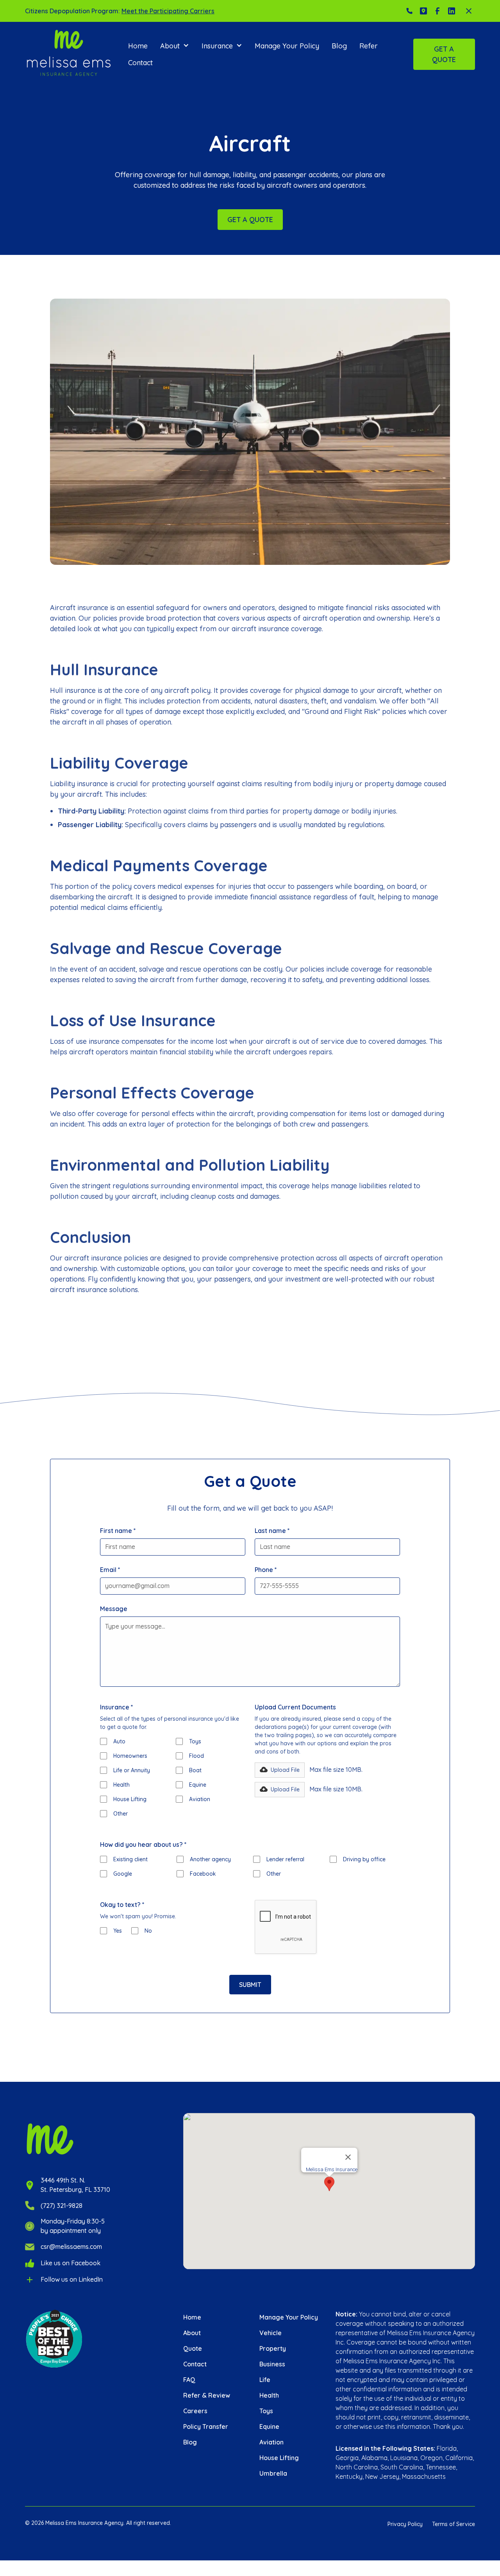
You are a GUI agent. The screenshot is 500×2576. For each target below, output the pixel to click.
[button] (175, 46)
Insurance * (117, 1707)
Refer (369, 46)
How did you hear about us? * (143, 1844)
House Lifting (279, 2458)
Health (269, 2395)
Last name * (272, 1531)
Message (114, 1609)
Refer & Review (207, 2395)
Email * (110, 1570)
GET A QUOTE (250, 220)
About (192, 2333)
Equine (269, 2426)
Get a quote (444, 54)
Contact (140, 63)
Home (138, 46)
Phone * (266, 1570)
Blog (339, 46)
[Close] (348, 2157)
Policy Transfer (206, 2426)
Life (265, 2380)
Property (273, 2348)
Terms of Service (454, 2524)
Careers (195, 2411)
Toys (266, 2411)
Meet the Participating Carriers (168, 11)
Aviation (271, 2442)
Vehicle (271, 2333)
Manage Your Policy (287, 46)
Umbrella (273, 2473)
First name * (118, 1531)
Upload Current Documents (295, 1707)
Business (272, 2364)
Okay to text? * (122, 1905)
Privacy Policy (405, 2524)
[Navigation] (69, 54)
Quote (193, 2348)
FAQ (189, 2380)
